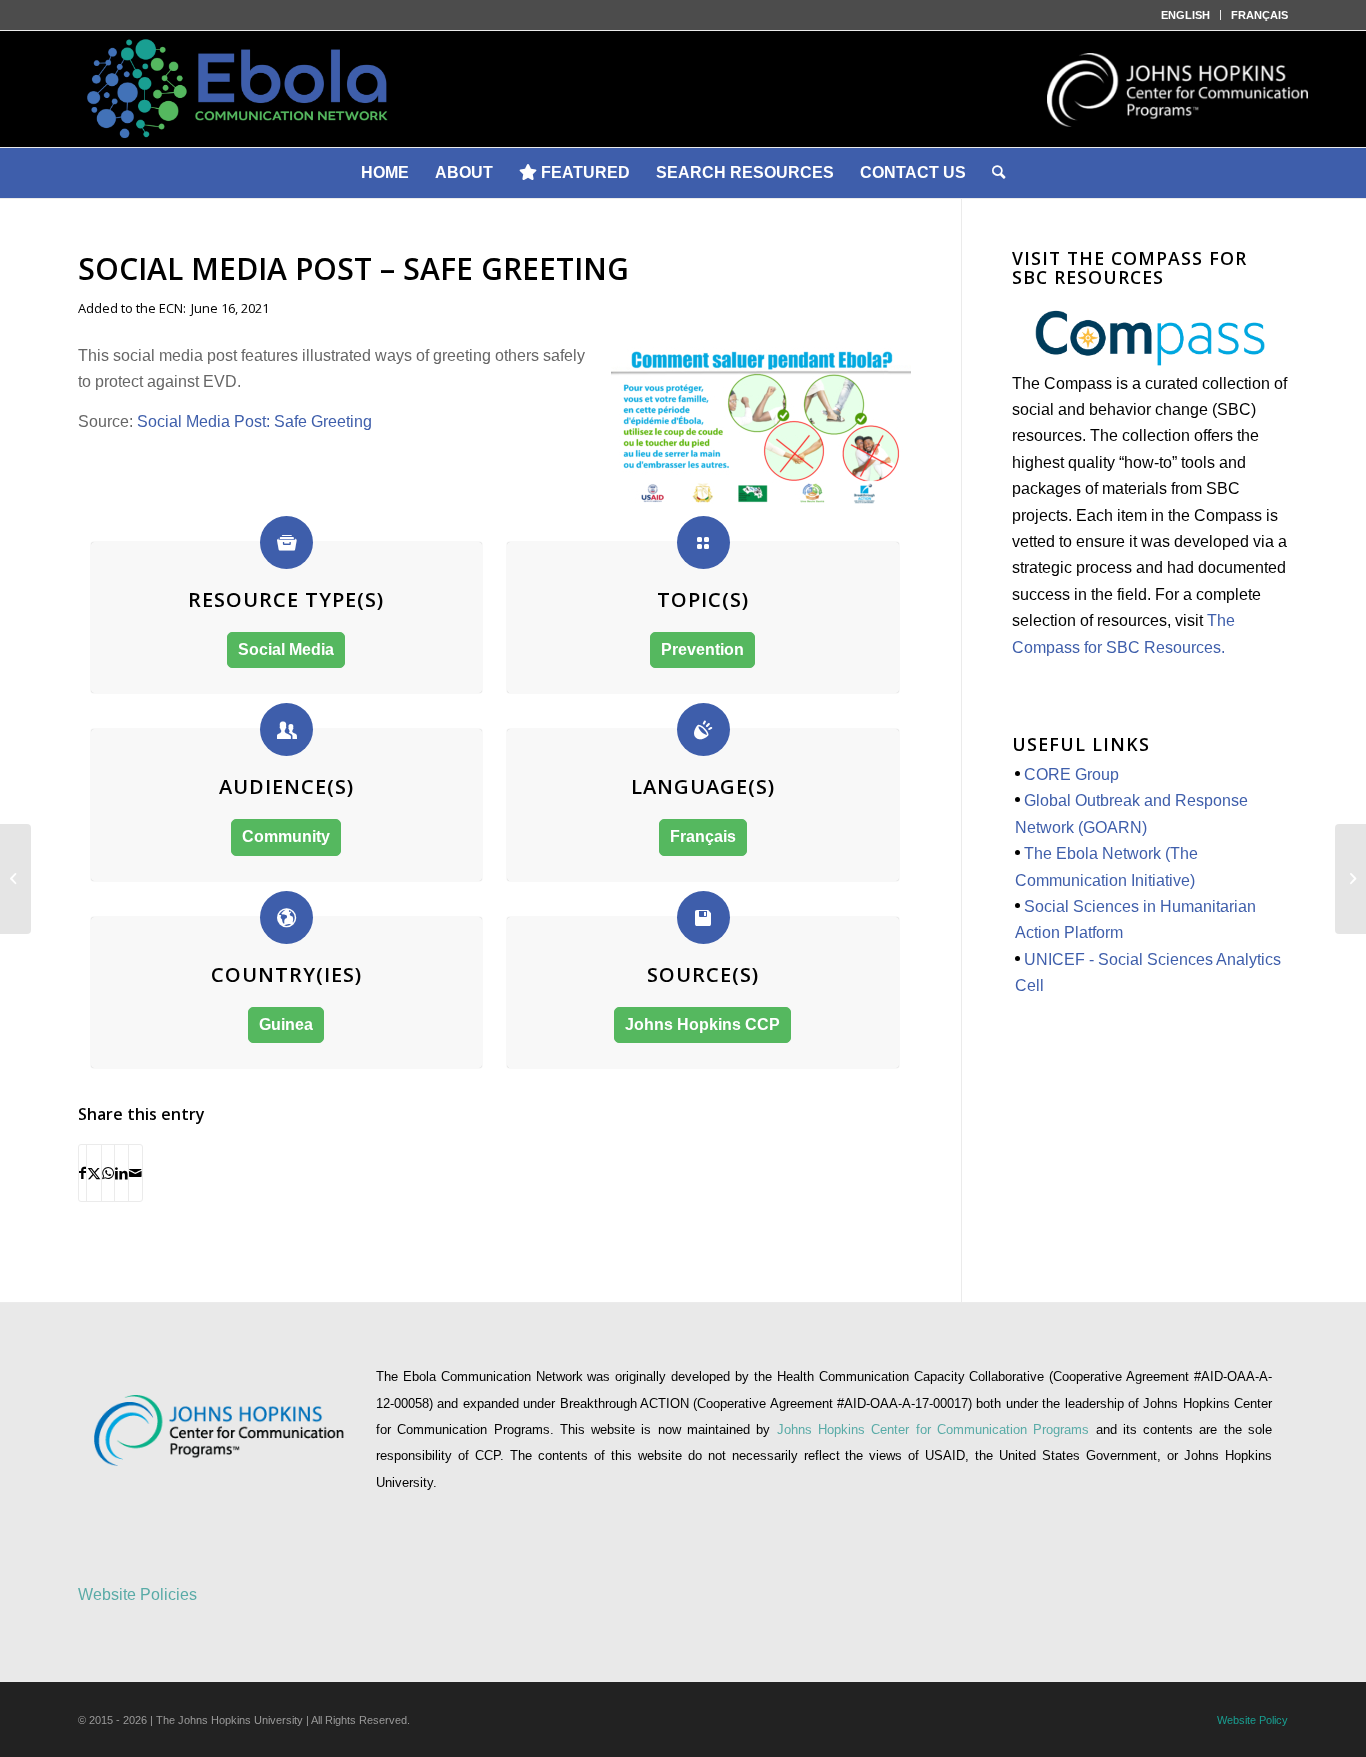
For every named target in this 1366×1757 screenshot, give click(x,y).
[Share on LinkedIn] (121, 1173)
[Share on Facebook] (82, 1173)
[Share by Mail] (135, 1173)
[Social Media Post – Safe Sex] (15, 879)
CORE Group (1071, 774)
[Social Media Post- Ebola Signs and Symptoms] (1350, 879)
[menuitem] (1186, 15)
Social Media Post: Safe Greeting (256, 421)
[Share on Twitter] (94, 1173)
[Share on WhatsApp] (108, 1173)
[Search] (998, 173)
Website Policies (137, 1594)
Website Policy (1252, 1720)
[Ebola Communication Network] (683, 89)
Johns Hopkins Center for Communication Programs (936, 1429)
